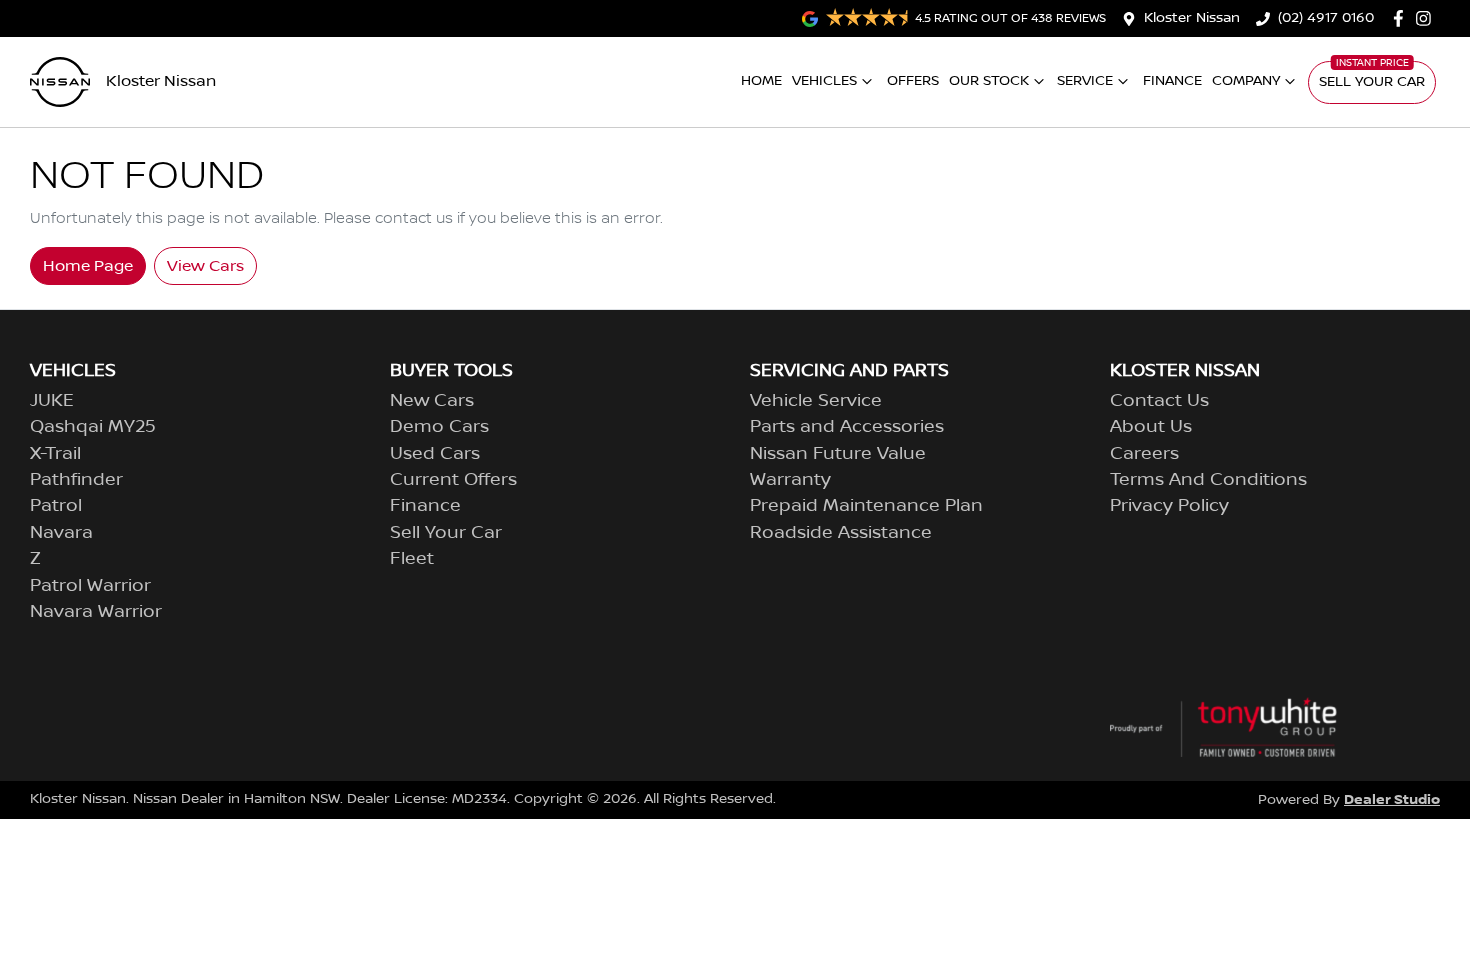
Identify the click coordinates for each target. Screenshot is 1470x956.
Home (761, 81)
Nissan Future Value (838, 454)
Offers (913, 81)
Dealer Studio (1392, 799)
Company (1246, 81)
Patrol (56, 506)
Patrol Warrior (90, 586)
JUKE (52, 401)
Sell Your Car (1372, 82)
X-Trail (55, 454)
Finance (1172, 81)
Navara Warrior (96, 612)
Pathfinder (76, 480)
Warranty (790, 480)
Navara (61, 533)
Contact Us (1159, 401)
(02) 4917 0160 (1326, 18)
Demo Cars (439, 427)
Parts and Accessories (847, 427)
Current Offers (453, 480)
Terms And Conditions (1208, 480)
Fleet (412, 559)
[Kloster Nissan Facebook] (1402, 18)
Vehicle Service (816, 401)
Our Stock (989, 81)
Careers (1144, 454)
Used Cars (435, 454)
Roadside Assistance (841, 533)
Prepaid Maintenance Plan (866, 506)
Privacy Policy (1169, 506)
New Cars (432, 401)
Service (1085, 81)
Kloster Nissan (1192, 18)
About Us (1151, 427)
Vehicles (824, 81)
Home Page (88, 266)
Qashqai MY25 (93, 427)
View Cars (205, 266)
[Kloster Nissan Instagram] (1427, 18)
